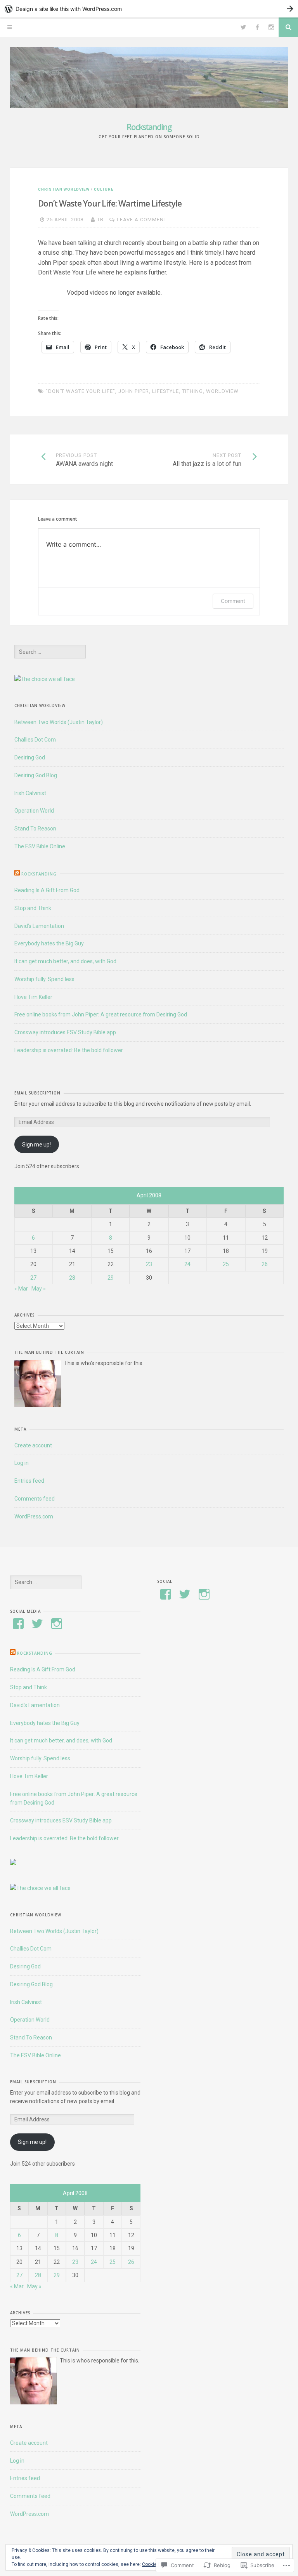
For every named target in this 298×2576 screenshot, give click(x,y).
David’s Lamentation (39, 926)
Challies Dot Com (35, 740)
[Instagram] (271, 27)
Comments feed (35, 1499)
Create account (33, 1445)
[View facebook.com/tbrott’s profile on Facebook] (166, 1594)
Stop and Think (33, 908)
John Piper (134, 391)
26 (265, 1264)
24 (187, 1264)
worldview (222, 391)
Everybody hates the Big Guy (49, 943)
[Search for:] (50, 652)
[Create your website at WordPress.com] (149, 9)
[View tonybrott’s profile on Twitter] (37, 1624)
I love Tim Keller (33, 997)
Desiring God (30, 757)
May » (39, 1289)
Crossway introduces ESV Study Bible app (65, 1032)
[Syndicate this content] (17, 874)
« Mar (21, 1289)
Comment (233, 601)
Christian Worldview (64, 189)
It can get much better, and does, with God (65, 961)
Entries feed (29, 1481)
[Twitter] (243, 27)
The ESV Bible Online (40, 846)
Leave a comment (142, 220)
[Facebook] (257, 27)
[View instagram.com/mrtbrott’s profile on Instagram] (204, 1594)
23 (149, 1264)
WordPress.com (34, 1516)
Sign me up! (36, 1145)
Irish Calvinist (30, 793)
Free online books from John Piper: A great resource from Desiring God (101, 1014)
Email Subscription (37, 1093)
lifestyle (165, 391)
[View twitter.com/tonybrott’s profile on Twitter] (185, 1594)
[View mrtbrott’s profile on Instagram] (57, 1624)
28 (72, 1278)
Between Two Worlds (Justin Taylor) (59, 722)
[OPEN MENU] (10, 27)
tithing (192, 391)
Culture (104, 189)
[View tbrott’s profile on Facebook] (18, 1624)
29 (111, 1278)
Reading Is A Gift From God (47, 890)
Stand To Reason (35, 829)
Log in (22, 1463)
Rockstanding (149, 127)
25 (226, 1264)
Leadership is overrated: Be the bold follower (69, 1050)
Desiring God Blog (36, 775)
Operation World (34, 811)
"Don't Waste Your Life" (81, 391)
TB (100, 220)
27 (33, 1278)
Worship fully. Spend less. (45, 979)
